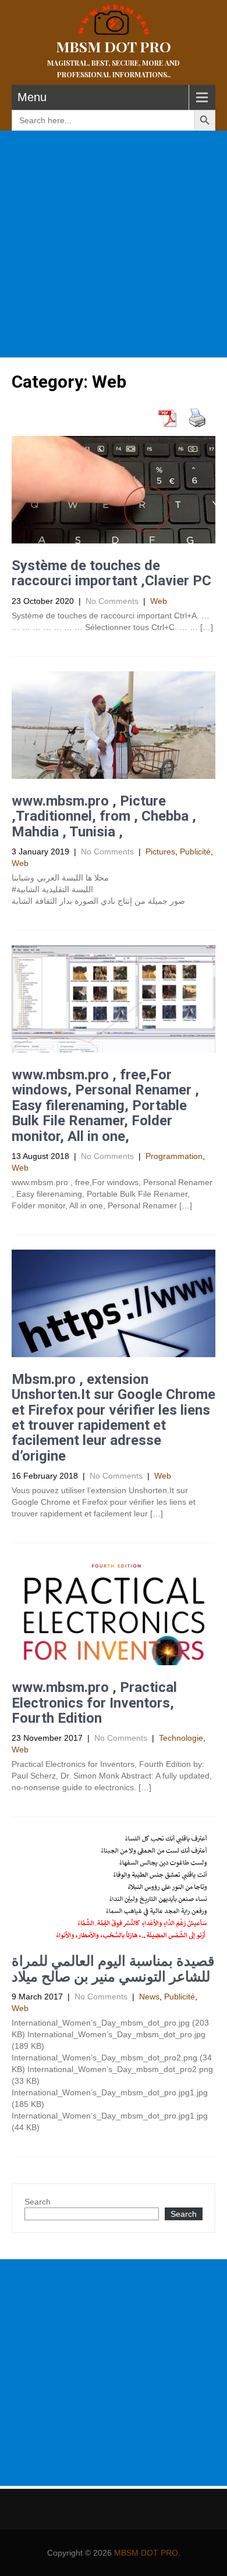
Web (159, 601)
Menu (32, 97)
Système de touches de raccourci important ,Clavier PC (111, 573)
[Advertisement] (114, 244)
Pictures (160, 851)
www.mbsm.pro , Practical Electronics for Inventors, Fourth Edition (94, 1703)
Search (38, 2202)
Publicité (195, 851)
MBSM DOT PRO (146, 2553)
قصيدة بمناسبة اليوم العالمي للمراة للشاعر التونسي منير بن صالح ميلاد (113, 1969)
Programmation (174, 1156)
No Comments (112, 601)
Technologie (181, 1738)
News (149, 1997)
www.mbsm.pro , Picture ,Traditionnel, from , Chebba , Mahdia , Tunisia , (104, 816)
